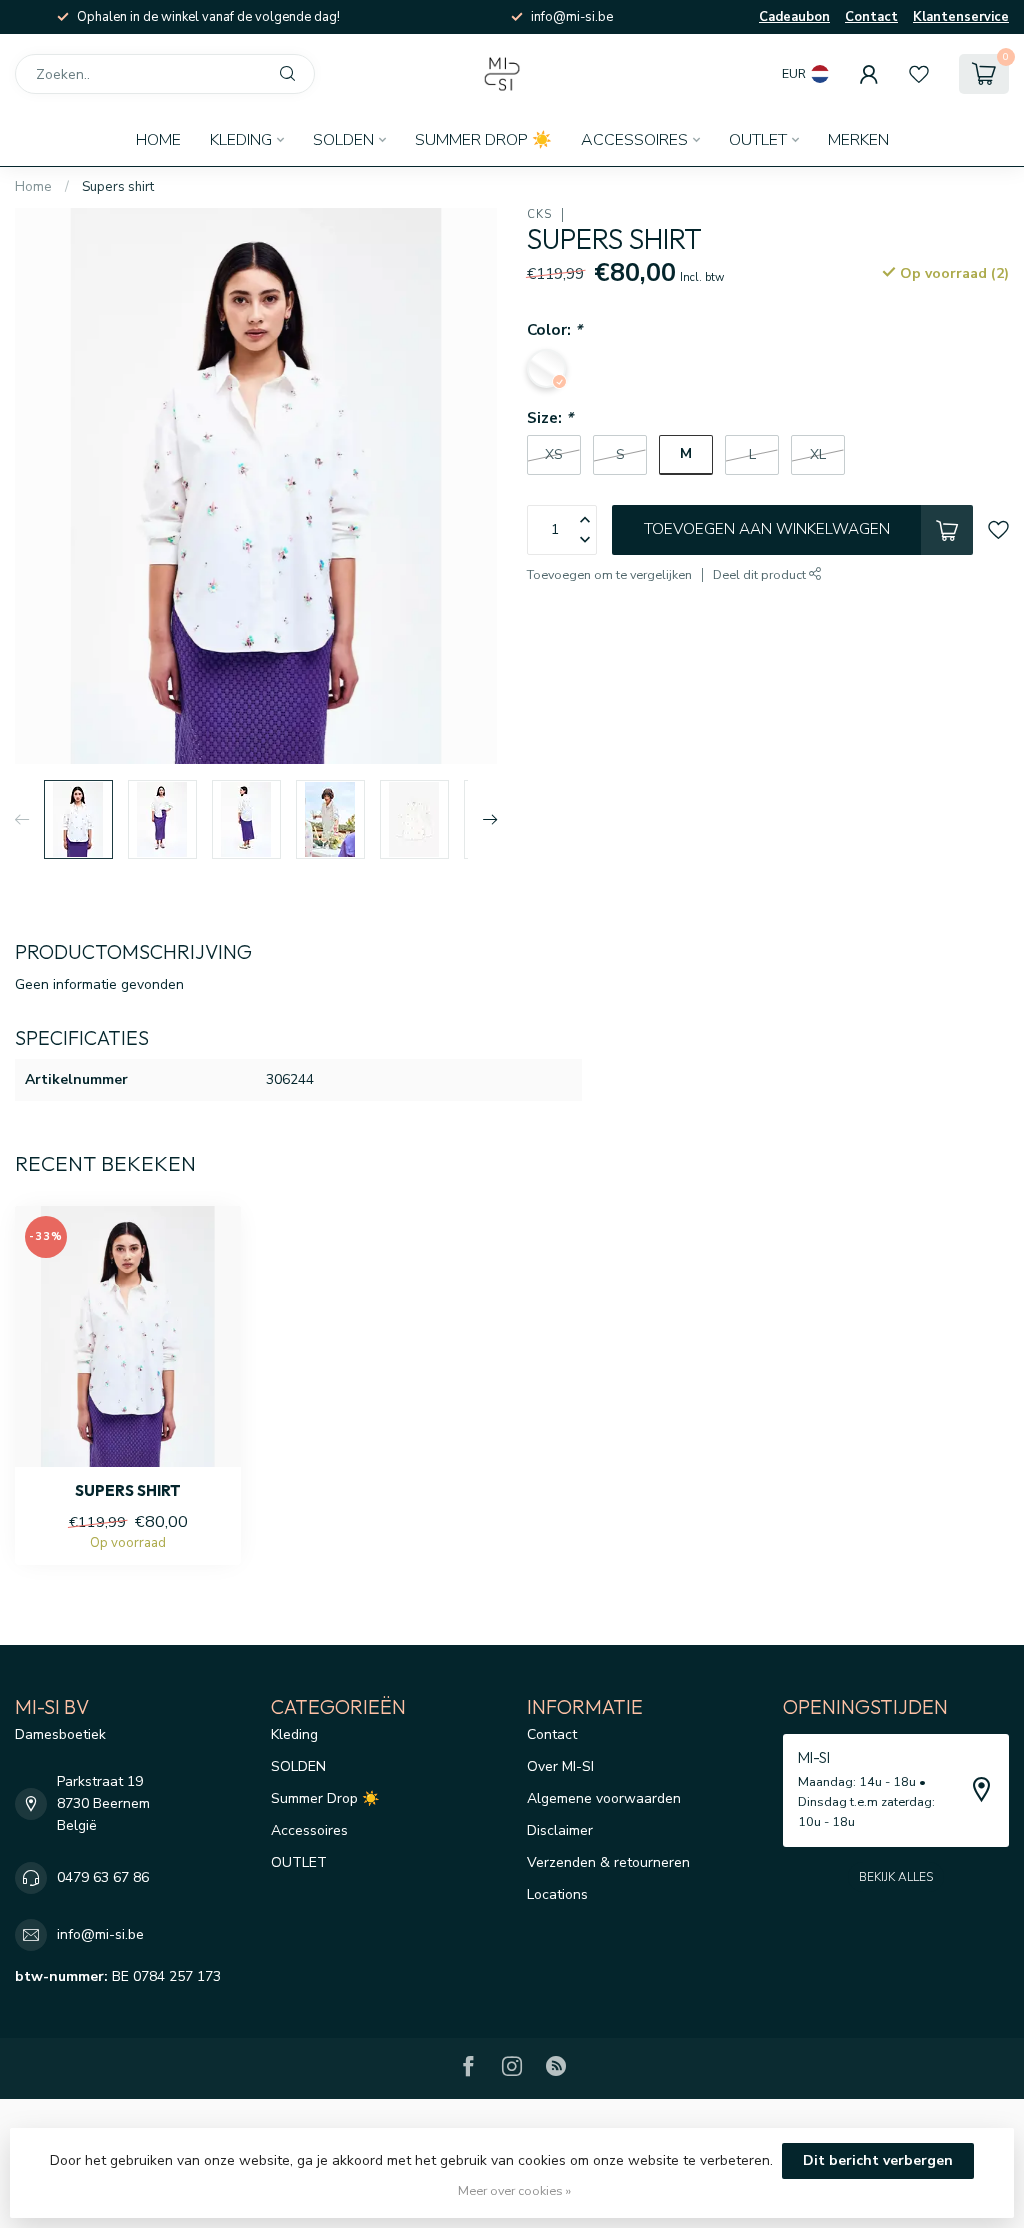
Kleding (241, 140)
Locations (557, 1894)
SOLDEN (343, 140)
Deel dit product (761, 574)
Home (158, 140)
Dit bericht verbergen (878, 2160)
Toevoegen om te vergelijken (609, 574)
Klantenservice (961, 17)
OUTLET (758, 140)
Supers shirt (118, 187)
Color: (554, 329)
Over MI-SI (560, 1766)
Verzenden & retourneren (608, 1862)
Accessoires (634, 140)
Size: (550, 417)
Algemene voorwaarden (604, 1798)
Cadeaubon (794, 17)
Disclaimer (560, 1830)
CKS (539, 214)
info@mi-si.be (100, 1934)
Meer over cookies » (514, 2190)
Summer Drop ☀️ (483, 140)
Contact (871, 17)
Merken (858, 140)
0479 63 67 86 (103, 1877)
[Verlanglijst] (919, 74)
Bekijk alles (896, 1877)
